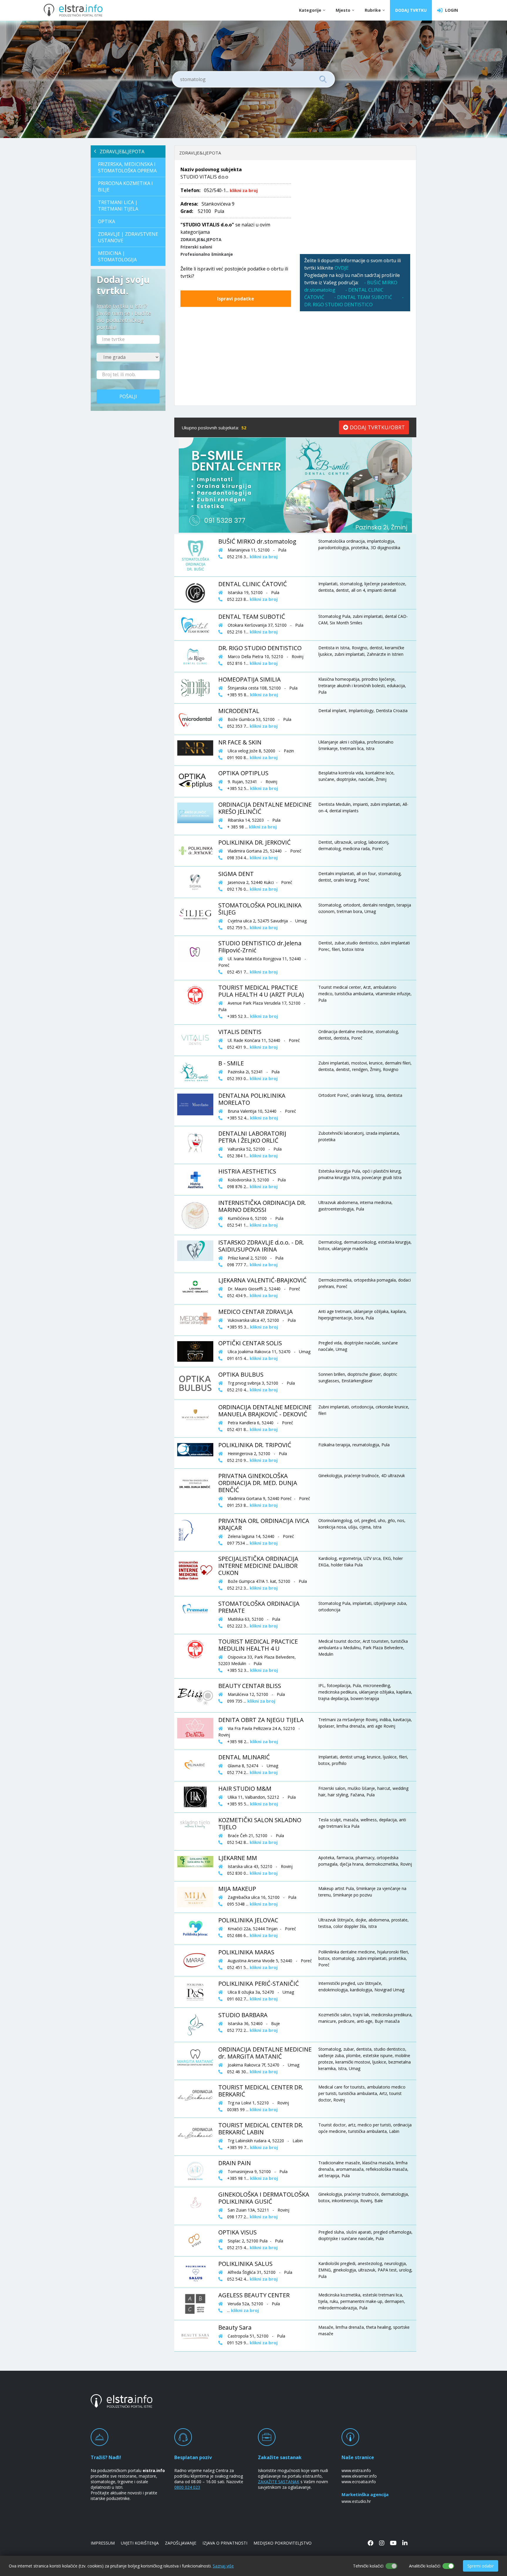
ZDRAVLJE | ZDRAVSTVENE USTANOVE (128, 237)
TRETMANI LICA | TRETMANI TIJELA (118, 206)
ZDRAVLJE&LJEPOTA (120, 152)
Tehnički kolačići (368, 2566)
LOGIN (450, 10)
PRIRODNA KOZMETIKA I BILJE (125, 186)
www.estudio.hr (356, 2501)
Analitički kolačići (425, 2566)
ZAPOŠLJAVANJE (181, 2543)
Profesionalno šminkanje (207, 254)
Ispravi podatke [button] (236, 299)
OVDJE (342, 268)
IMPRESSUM (103, 2543)
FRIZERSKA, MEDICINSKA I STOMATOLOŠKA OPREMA (127, 167)
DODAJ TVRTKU (411, 10)
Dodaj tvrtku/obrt (377, 427)
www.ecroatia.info (359, 2482)
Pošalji (128, 396)
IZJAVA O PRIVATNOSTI (225, 2543)
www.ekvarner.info (359, 2476)
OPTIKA (107, 221)
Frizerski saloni (196, 247)
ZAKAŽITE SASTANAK (279, 2482)
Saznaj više (223, 2566)
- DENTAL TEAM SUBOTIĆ (363, 297)
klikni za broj (244, 190)
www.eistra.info (356, 2470)
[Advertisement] (355, 207)
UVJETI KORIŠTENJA (140, 2543)
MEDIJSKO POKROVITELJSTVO (283, 2543)
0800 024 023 (187, 2487)
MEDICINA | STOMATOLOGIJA (117, 256)
